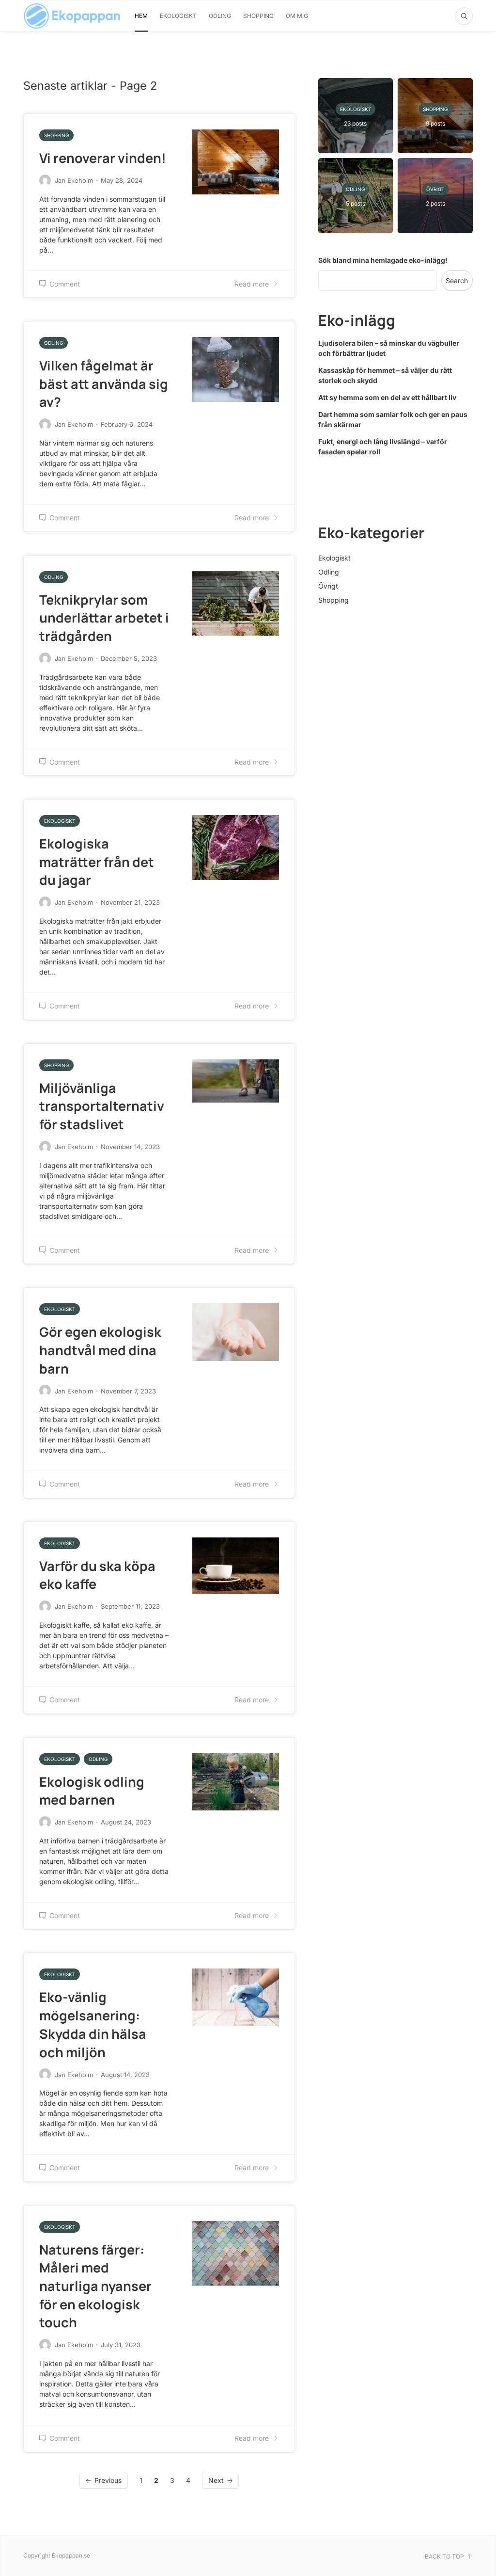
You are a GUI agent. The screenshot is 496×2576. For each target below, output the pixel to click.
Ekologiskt (178, 16)
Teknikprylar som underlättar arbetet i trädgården (104, 618)
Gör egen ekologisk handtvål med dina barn (100, 1350)
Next (216, 2480)
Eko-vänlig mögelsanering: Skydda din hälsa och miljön (93, 2024)
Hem (141, 16)
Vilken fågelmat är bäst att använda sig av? (104, 384)
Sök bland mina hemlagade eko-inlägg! (383, 260)
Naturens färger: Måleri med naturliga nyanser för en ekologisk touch (95, 2286)
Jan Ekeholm (74, 180)
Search (457, 280)
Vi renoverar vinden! (103, 158)
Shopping (258, 16)
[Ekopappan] (72, 16)
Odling (220, 16)
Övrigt (328, 586)
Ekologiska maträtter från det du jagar (97, 862)
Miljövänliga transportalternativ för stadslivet (102, 1106)
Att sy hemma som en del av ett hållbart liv (387, 397)
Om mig (297, 16)
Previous (108, 2480)
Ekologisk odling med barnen (92, 1791)
